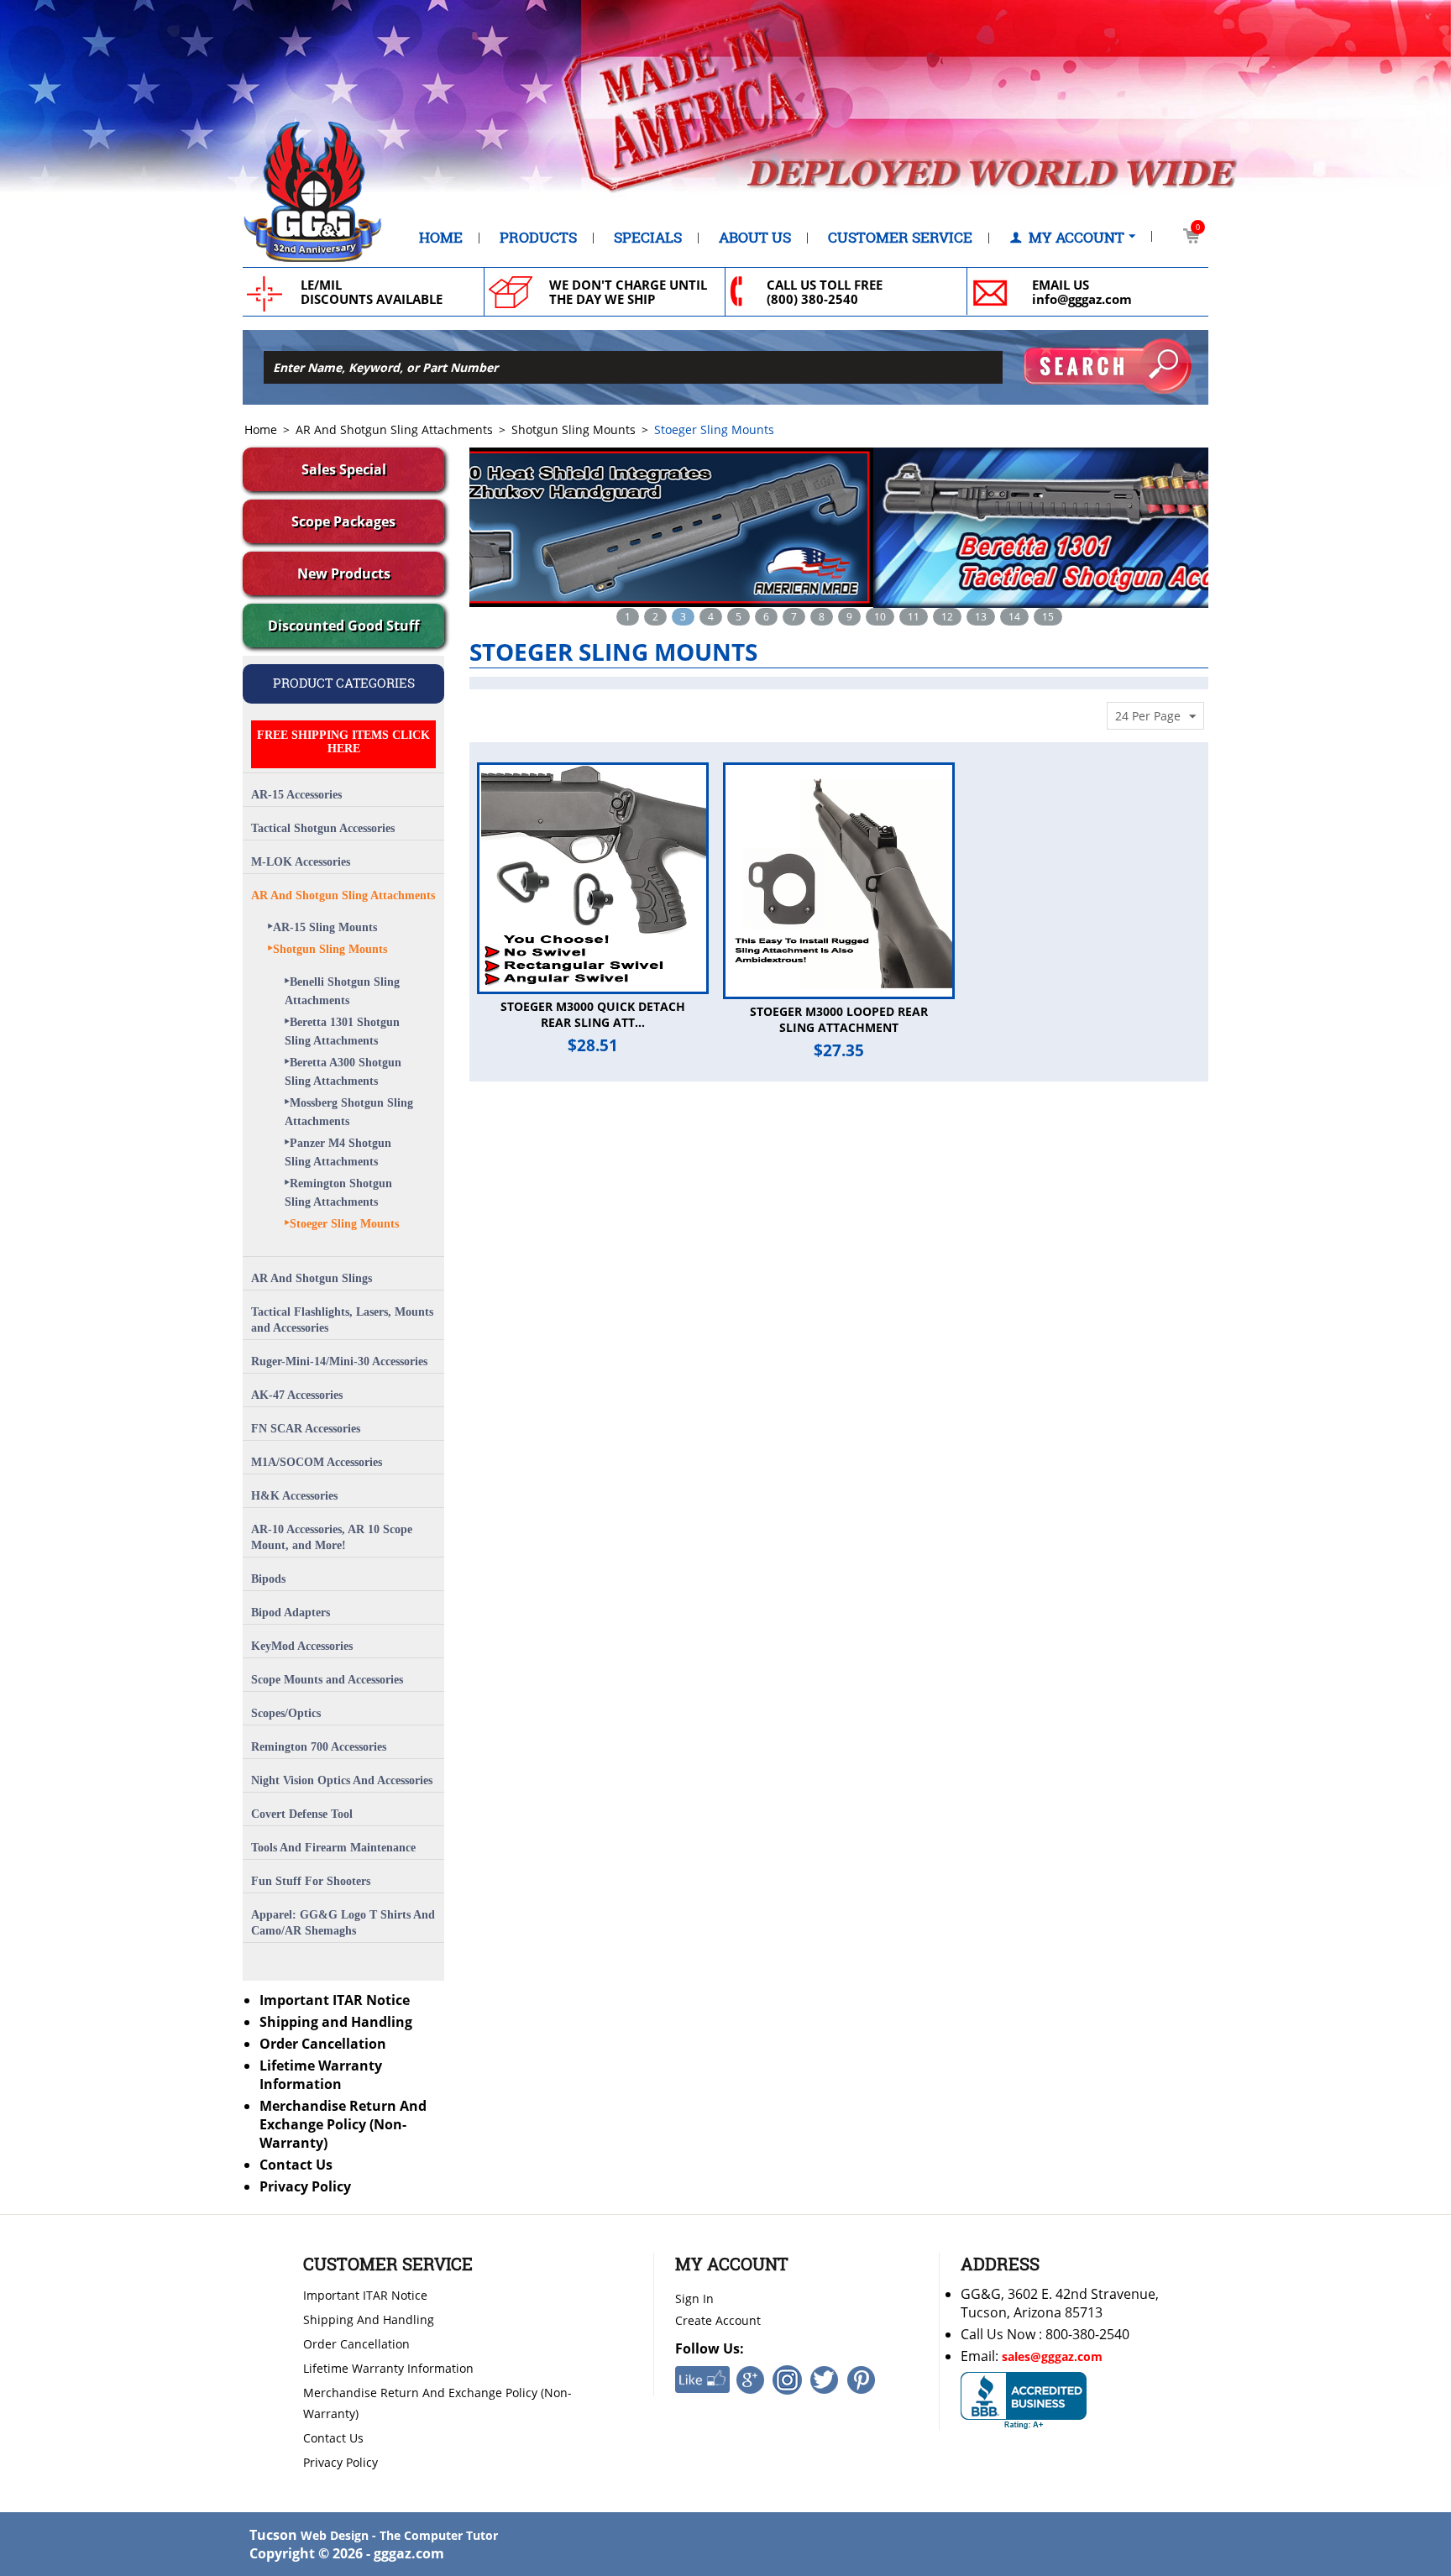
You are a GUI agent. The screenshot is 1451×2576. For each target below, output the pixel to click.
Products (538, 238)
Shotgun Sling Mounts (574, 429)
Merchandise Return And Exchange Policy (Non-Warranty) (343, 2124)
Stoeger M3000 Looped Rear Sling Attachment (839, 1019)
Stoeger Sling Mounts (344, 1224)
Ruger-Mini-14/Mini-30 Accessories (339, 1361)
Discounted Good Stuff (343, 626)
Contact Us (296, 2165)
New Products (344, 573)
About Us (755, 238)
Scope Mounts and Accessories (327, 1680)
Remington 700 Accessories (319, 1747)
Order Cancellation (323, 2044)
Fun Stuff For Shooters (311, 1881)
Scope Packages (343, 521)
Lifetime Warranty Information (321, 2075)
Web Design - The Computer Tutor (399, 2535)
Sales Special (344, 469)
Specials (648, 238)
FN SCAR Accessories (306, 1429)
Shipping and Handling (336, 2022)
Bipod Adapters (291, 1613)
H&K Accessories (294, 1496)
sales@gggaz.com (1052, 2356)
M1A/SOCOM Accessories (317, 1462)
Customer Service (900, 238)
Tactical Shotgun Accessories (323, 828)
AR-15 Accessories (296, 795)
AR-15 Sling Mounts (325, 927)
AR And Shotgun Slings (312, 1278)
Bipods (268, 1579)
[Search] (1108, 366)
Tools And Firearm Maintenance (333, 1848)
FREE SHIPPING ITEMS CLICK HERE (343, 742)
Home (441, 238)
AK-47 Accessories (297, 1395)
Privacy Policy (305, 2186)
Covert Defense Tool (302, 1814)
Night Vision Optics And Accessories (342, 1780)
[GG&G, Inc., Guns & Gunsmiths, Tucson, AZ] (1024, 2401)
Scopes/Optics (286, 1713)
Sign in (694, 2299)
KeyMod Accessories (302, 1646)
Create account (718, 2320)
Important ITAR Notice (335, 2000)
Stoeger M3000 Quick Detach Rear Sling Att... (593, 1014)
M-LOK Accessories (301, 862)
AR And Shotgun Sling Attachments (394, 429)
